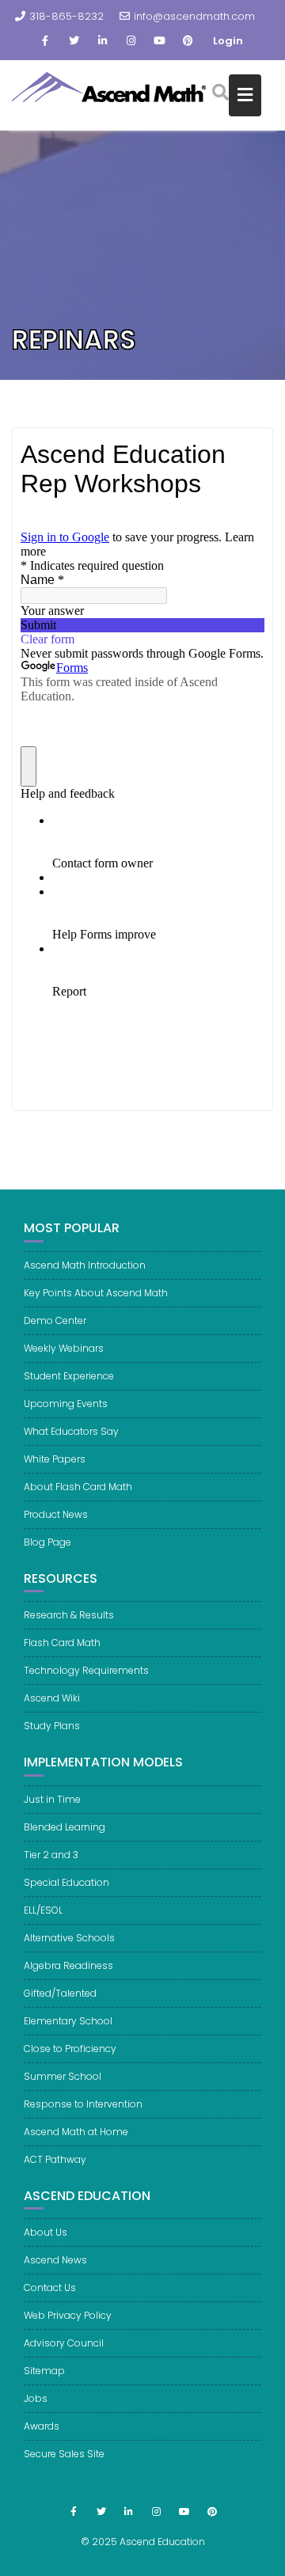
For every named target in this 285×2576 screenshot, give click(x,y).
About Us (46, 2232)
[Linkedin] (102, 41)
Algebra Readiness (68, 1965)
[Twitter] (74, 41)
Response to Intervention (83, 2104)
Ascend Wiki (52, 1698)
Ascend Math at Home (76, 2132)
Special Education (66, 1882)
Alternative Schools (69, 1938)
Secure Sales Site (64, 2454)
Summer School (63, 2076)
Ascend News (55, 2260)
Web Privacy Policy (68, 2315)
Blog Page (47, 1542)
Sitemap (44, 2371)
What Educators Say (71, 1431)
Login (228, 41)
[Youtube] (159, 41)
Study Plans (52, 1726)
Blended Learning (65, 1827)
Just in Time (52, 1799)
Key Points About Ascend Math (96, 1293)
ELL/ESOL (43, 1910)
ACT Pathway (55, 2159)
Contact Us (50, 2288)
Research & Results (69, 1615)
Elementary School (68, 2021)
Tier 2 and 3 (51, 1855)
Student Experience (69, 1376)
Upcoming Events (66, 1404)
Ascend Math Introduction (85, 1265)
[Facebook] (45, 41)
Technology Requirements (86, 1670)
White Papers (55, 1459)
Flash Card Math (62, 1643)
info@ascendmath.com (194, 16)
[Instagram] (131, 41)
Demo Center (55, 1320)
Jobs (36, 2398)
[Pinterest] (188, 41)
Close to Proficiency (70, 2049)
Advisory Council (64, 2343)
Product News (56, 1514)
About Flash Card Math (78, 1487)
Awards (42, 2426)
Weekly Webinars (64, 1348)
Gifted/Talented (60, 1993)
